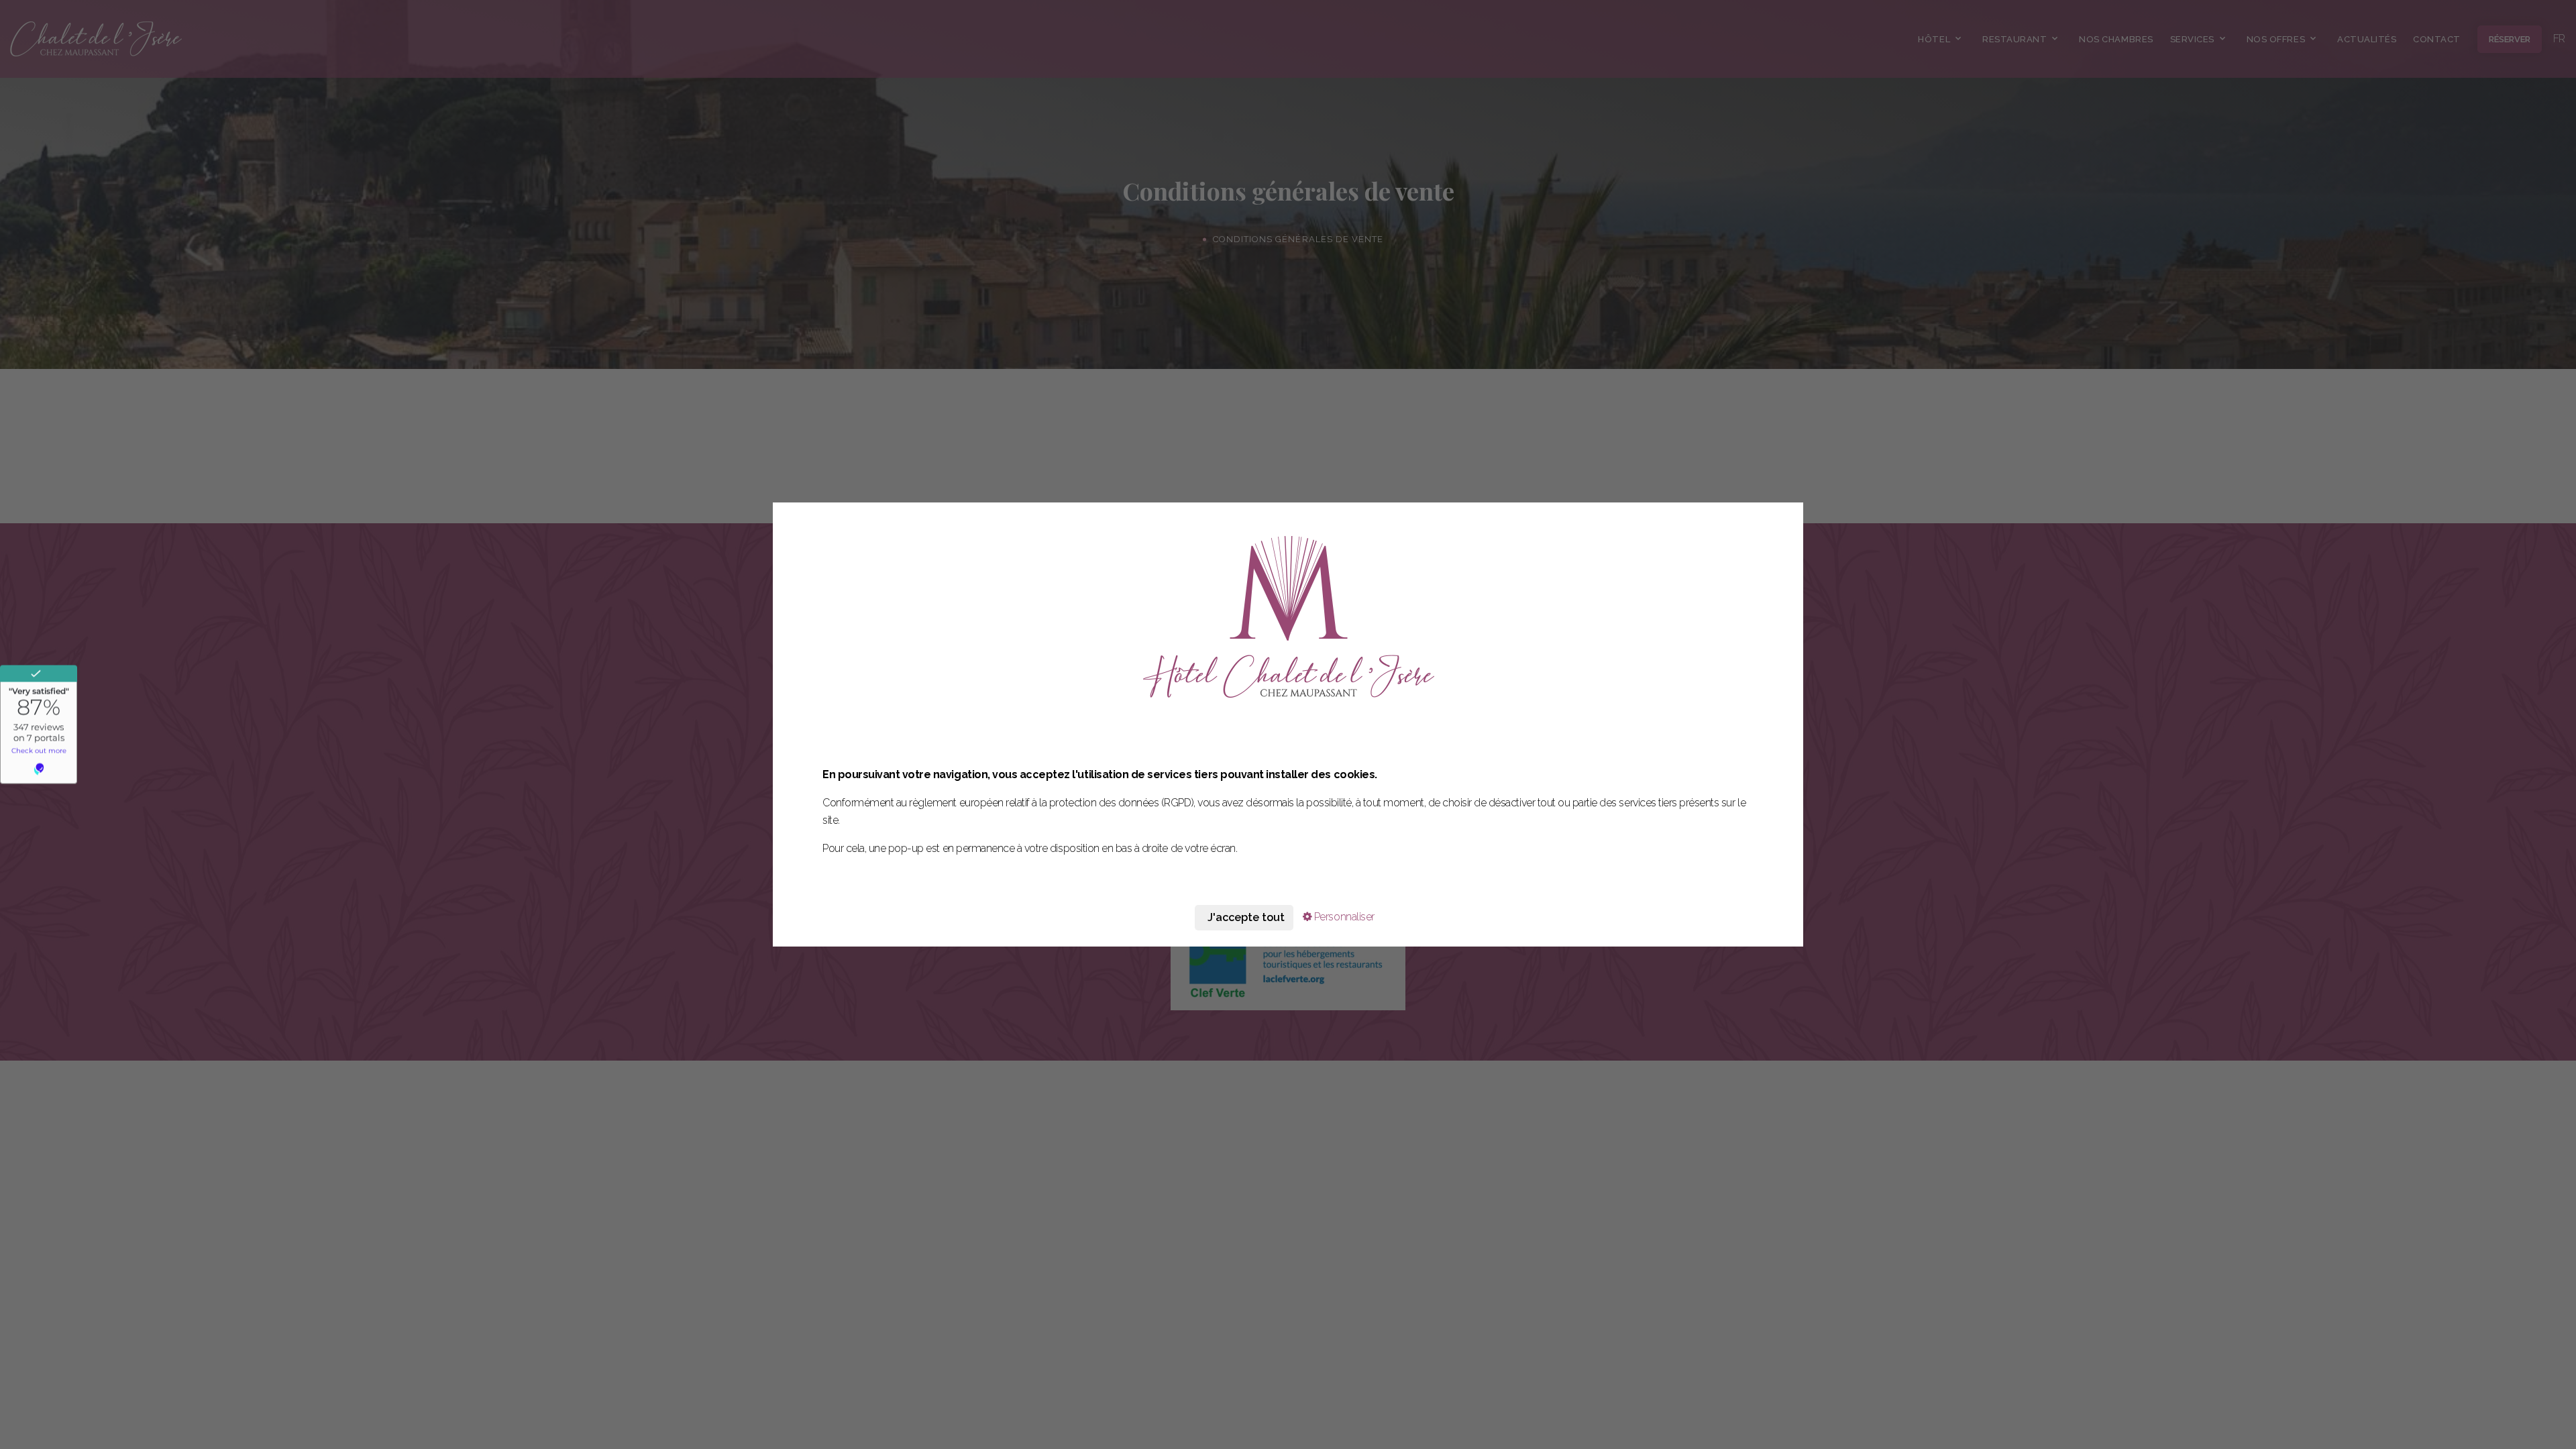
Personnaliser (1343, 917)
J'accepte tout (1246, 917)
